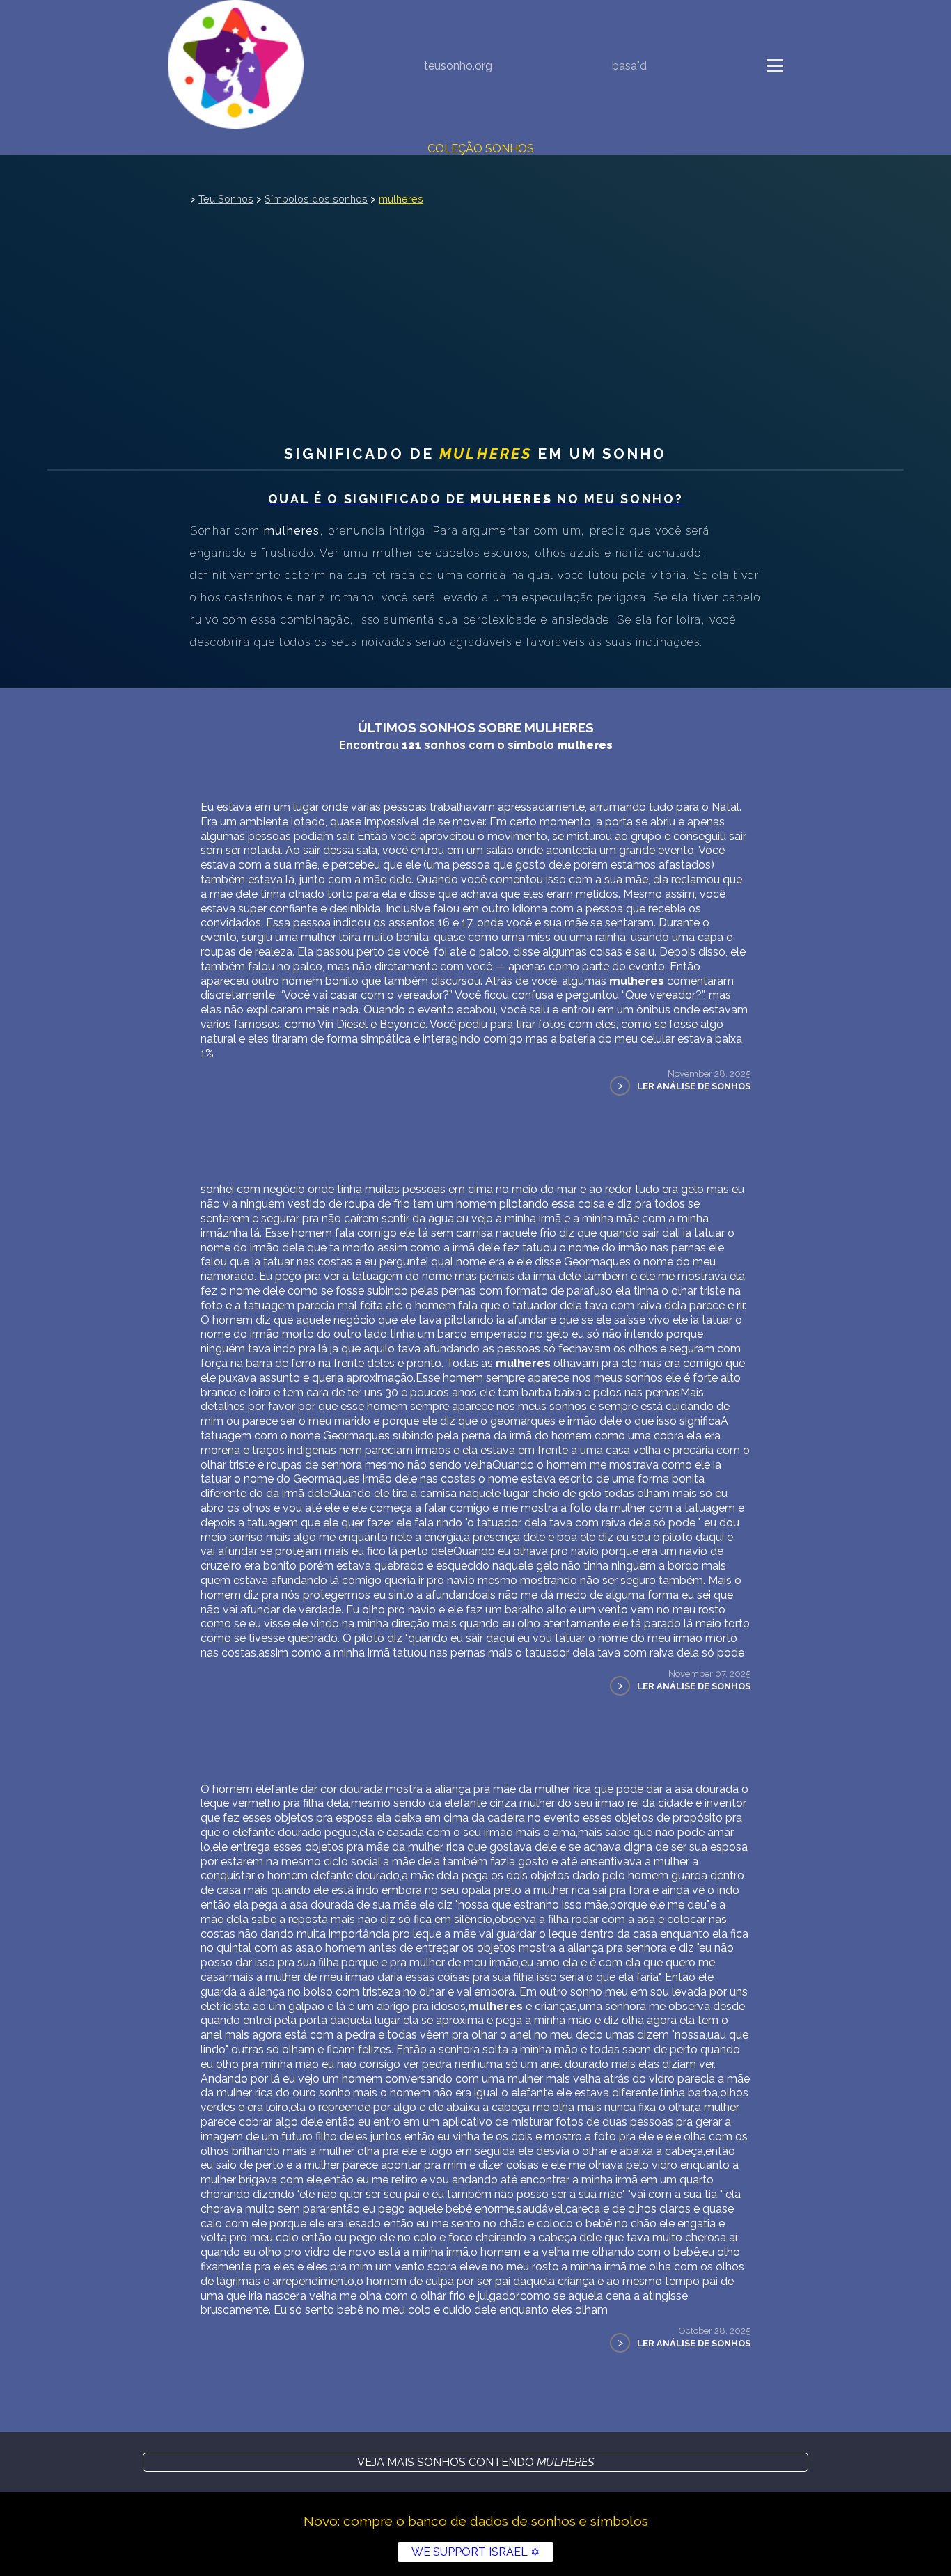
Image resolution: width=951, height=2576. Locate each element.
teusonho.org (458, 66)
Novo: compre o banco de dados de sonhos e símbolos (476, 2521)
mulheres (401, 199)
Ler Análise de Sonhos (694, 1086)
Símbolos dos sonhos (316, 199)
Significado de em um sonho (475, 453)
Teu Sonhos (226, 199)
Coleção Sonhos (481, 149)
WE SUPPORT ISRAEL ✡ (475, 2552)
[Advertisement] (475, 313)
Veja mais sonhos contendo (475, 2462)
